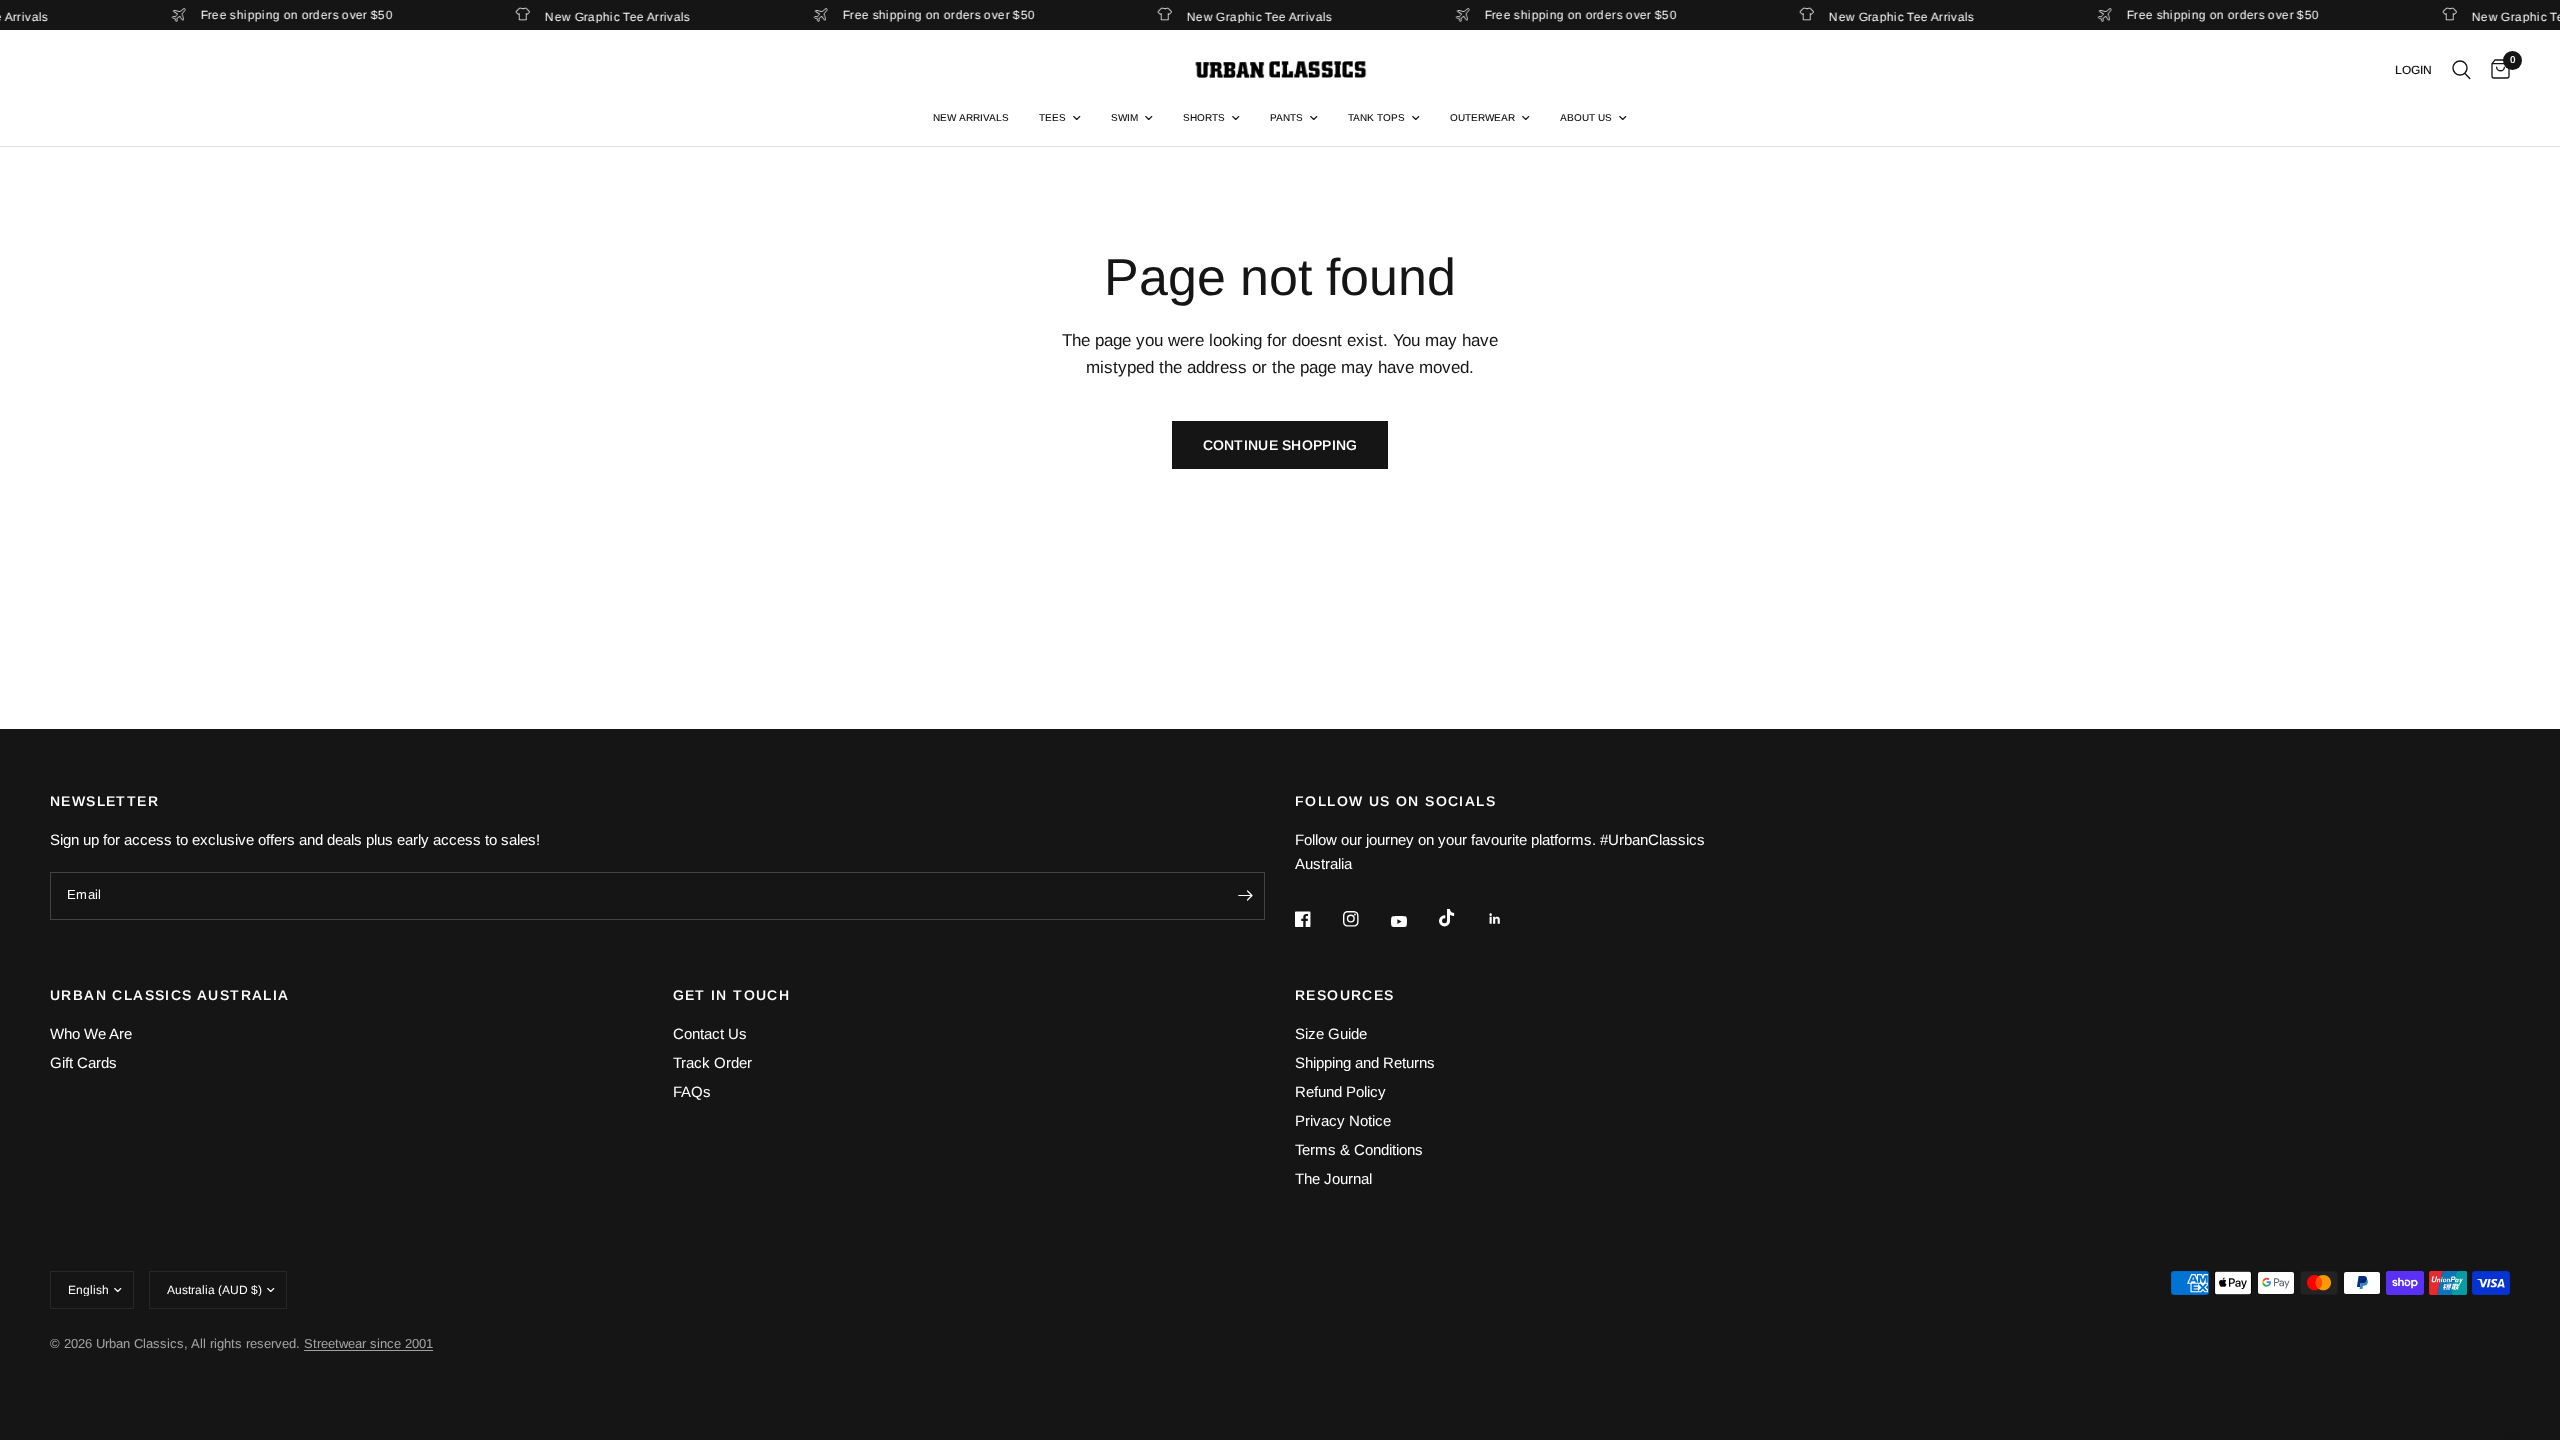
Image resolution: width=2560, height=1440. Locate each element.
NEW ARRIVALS (971, 117)
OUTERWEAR (1482, 117)
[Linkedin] (1509, 919)
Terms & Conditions (1359, 1149)
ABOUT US (1586, 117)
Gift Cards (83, 1062)
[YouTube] (1413, 921)
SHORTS (1204, 117)
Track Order (712, 1062)
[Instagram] (1365, 919)
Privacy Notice (1343, 1120)
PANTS (1286, 117)
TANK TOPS (1376, 117)
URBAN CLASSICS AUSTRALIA (170, 995)
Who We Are (91, 1033)
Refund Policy (1340, 1091)
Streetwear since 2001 (368, 1343)
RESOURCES (1345, 995)
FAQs (692, 1091)
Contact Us (710, 1033)
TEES (1052, 117)
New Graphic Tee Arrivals (608, 16)
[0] (2495, 70)
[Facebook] (1317, 919)
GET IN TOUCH (732, 995)
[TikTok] (1461, 918)
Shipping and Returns (1365, 1062)
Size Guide (1331, 1033)
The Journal (1333, 1178)
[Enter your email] (1245, 896)
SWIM (1124, 117)
